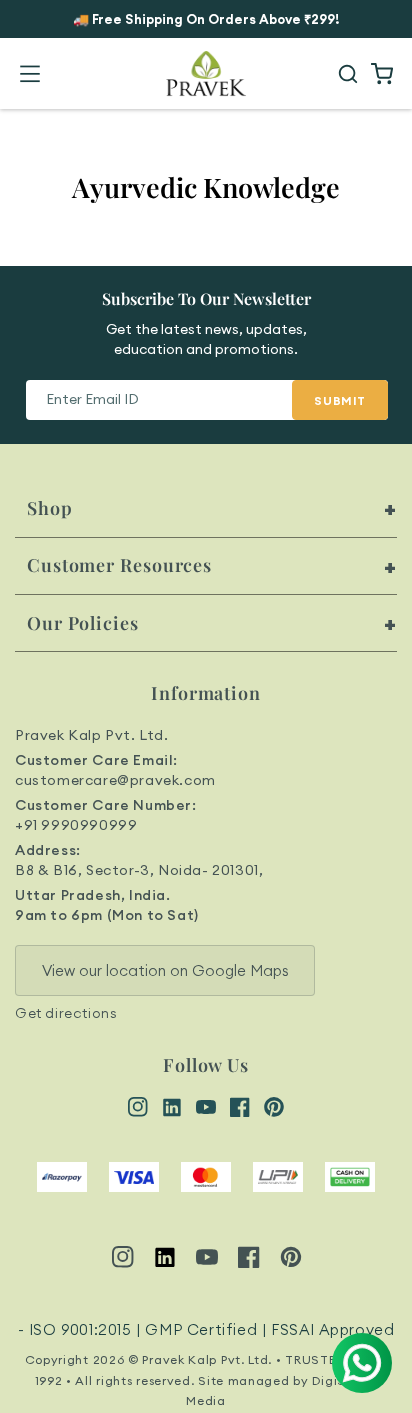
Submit (340, 400)
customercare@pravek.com (115, 780)
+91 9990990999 (76, 825)
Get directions (66, 1013)
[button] (30, 74)
